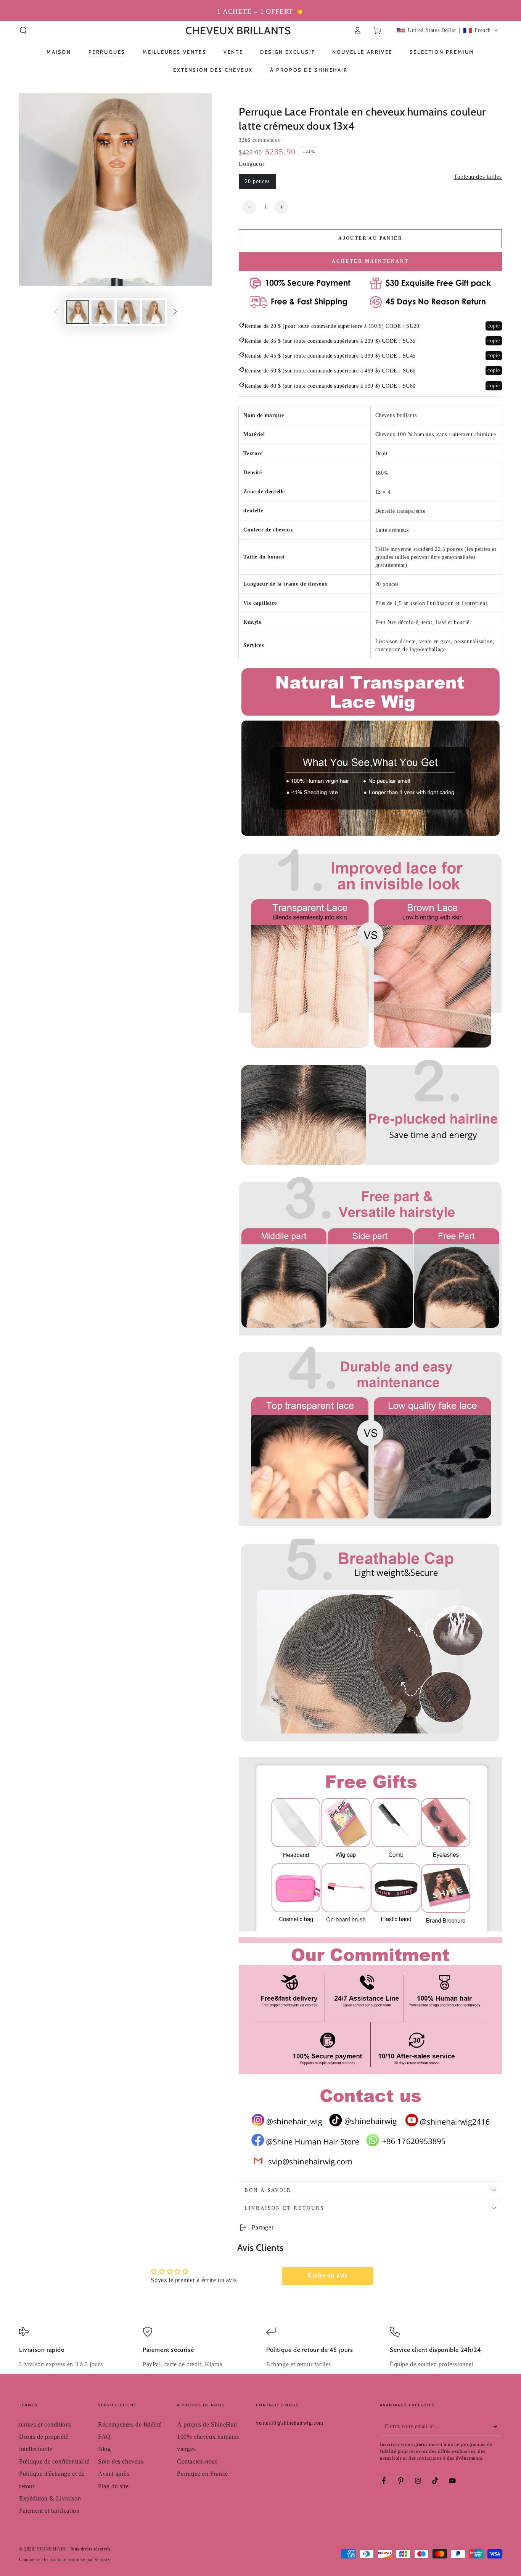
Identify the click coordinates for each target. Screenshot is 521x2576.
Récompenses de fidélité (130, 2424)
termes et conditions (45, 2424)
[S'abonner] (498, 2427)
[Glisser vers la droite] (175, 312)
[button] (23, 30)
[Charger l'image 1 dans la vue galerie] (78, 312)
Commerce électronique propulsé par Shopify (65, 2560)
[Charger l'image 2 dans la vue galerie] (103, 312)
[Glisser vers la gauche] (56, 312)
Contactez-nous (197, 2461)
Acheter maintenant (370, 261)
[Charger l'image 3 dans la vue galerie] (128, 312)
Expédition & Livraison (50, 2498)
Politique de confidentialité (54, 2461)
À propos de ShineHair (207, 2424)
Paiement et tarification (49, 2511)
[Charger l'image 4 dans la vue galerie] (153, 312)
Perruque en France (203, 2474)
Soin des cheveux (121, 2461)
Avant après (114, 2474)
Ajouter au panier (370, 238)
